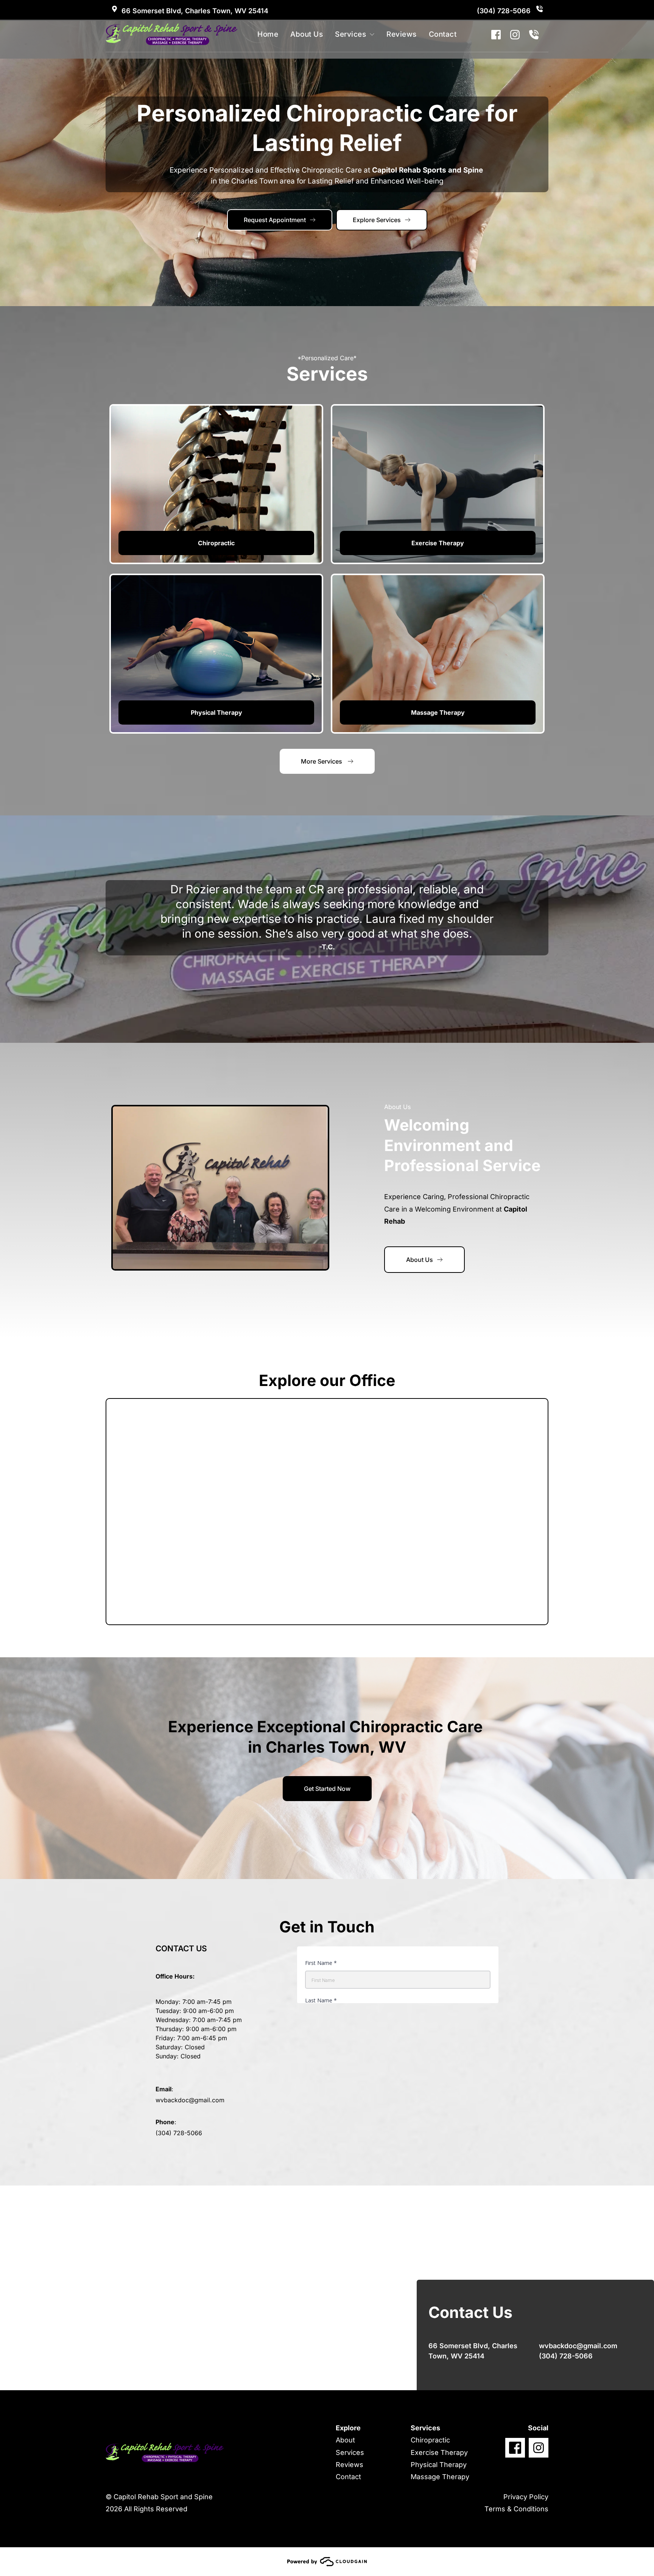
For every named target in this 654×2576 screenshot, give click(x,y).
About (345, 2440)
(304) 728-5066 (505, 11)
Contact (348, 2477)
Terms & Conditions (516, 2509)
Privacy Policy (526, 2497)
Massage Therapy (440, 2477)
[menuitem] (270, 35)
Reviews (350, 2465)
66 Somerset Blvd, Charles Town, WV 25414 (195, 11)
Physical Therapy (439, 2465)
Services (350, 2452)
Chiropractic (430, 2440)
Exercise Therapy (439, 2452)
